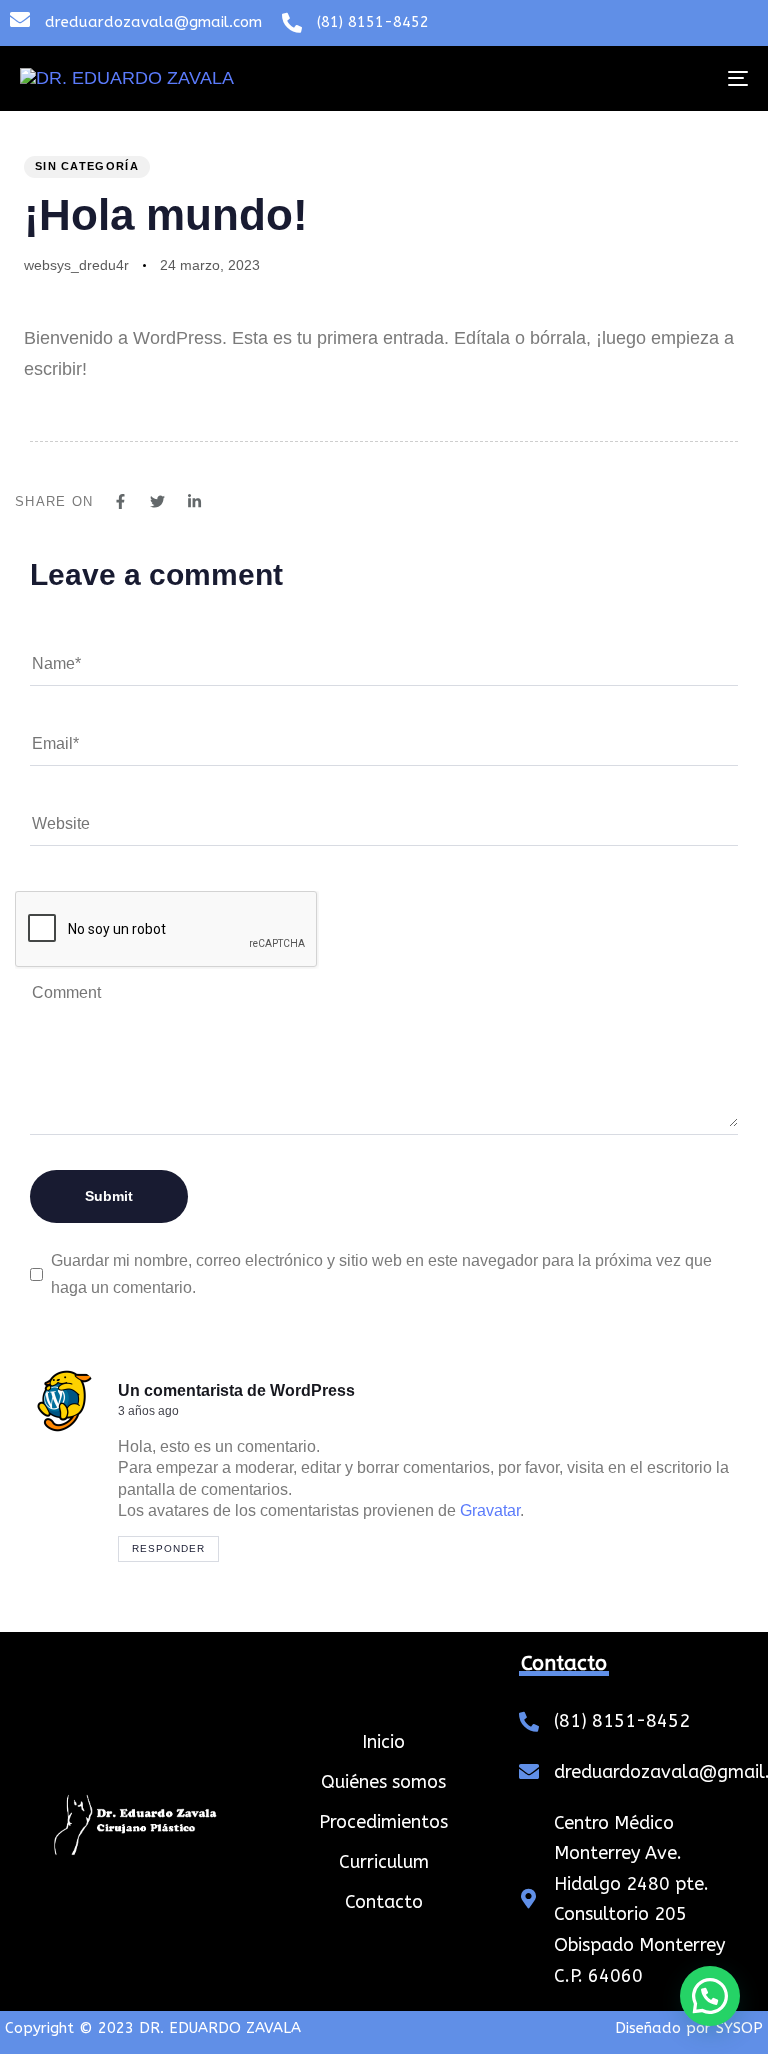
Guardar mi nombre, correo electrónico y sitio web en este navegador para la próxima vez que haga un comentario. (381, 1274)
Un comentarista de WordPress (236, 1390)
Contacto (384, 1902)
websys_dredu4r (76, 265)
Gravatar (490, 1510)
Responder (168, 1548)
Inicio (383, 1742)
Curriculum (384, 1862)
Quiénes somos (383, 1782)
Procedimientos (383, 1822)
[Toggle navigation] (626, 78)
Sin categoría (87, 166)
